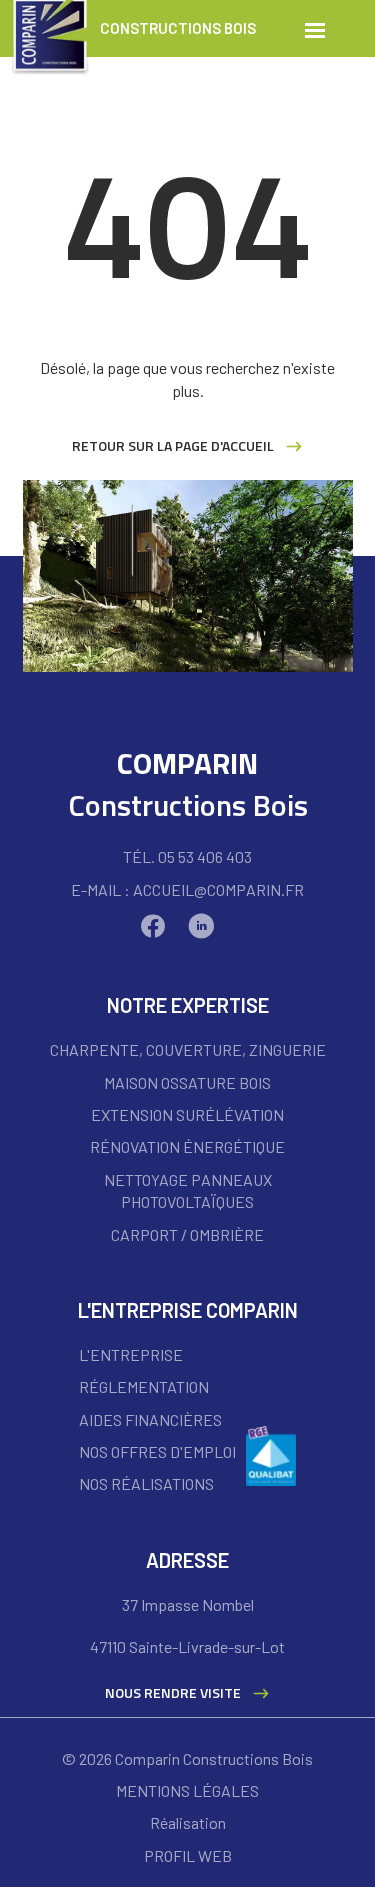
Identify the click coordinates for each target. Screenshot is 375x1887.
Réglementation (144, 1386)
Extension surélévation (187, 1114)
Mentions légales (187, 1790)
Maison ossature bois (187, 1082)
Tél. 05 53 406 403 (187, 856)
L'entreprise (131, 1354)
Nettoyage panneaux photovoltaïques (188, 1190)
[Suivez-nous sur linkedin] (206, 926)
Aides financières (150, 1419)
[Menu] (315, 28)
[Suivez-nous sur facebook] (158, 926)
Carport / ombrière (187, 1234)
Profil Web (188, 1855)
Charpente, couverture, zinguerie (188, 1049)
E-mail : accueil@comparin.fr (187, 889)
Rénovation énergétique (187, 1146)
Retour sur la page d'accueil (173, 445)
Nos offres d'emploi (157, 1451)
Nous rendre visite (173, 1692)
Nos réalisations (146, 1483)
